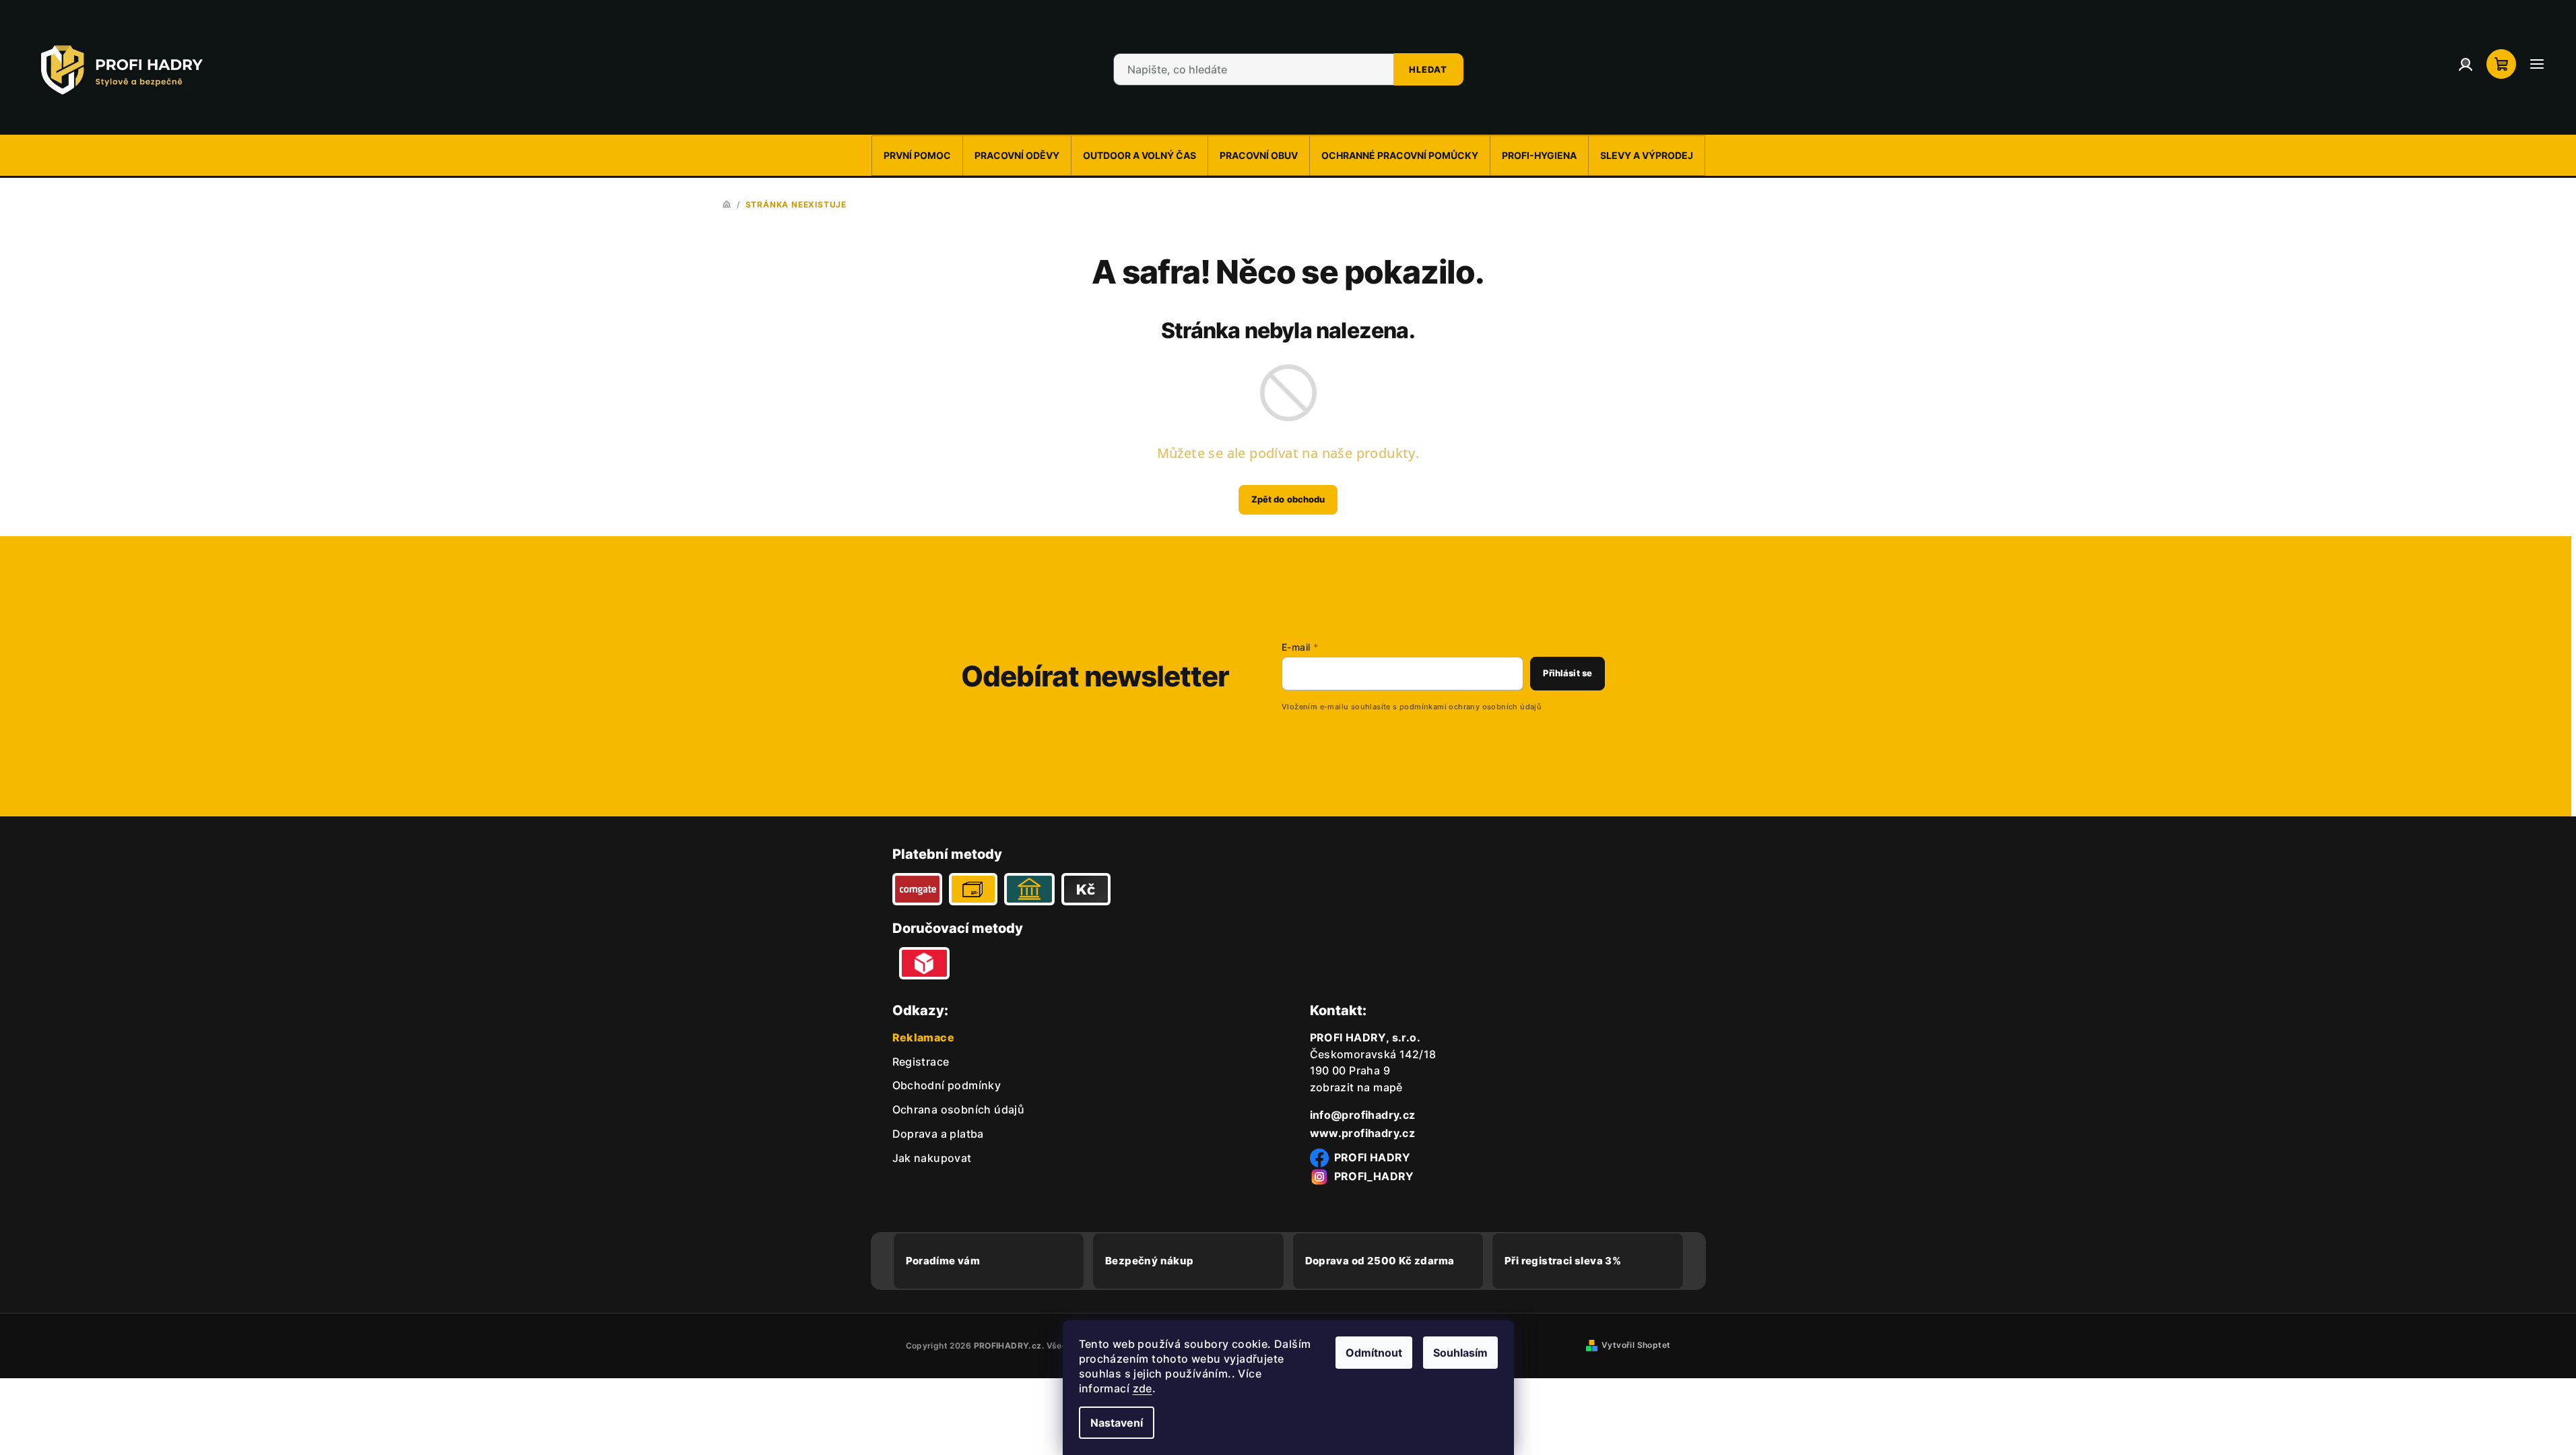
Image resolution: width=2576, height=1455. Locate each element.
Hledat (1428, 69)
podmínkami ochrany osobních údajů (1471, 707)
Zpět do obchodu (1288, 499)
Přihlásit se (1567, 673)
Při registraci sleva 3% (1563, 1261)
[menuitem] (917, 156)
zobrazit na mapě (1356, 1087)
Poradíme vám (943, 1261)
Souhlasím (1460, 1353)
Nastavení (1117, 1423)
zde (1143, 1388)
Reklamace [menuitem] (924, 1037)
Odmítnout (1374, 1353)
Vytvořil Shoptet (1636, 1345)
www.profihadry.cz (1363, 1133)
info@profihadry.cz (1363, 1115)
